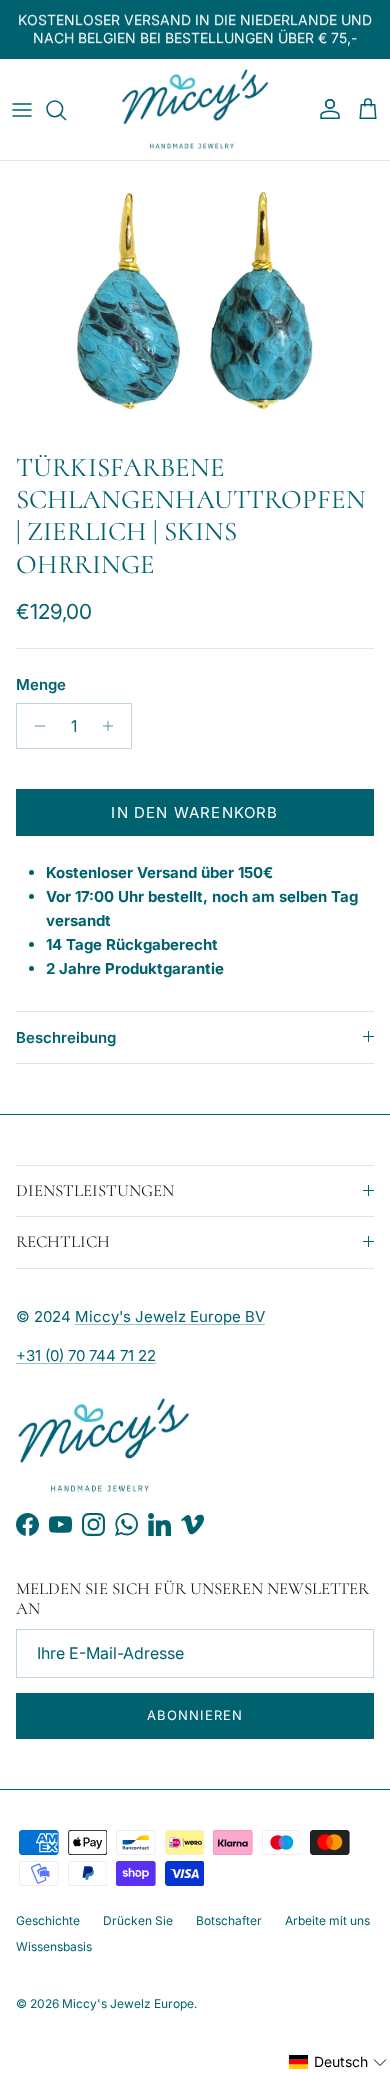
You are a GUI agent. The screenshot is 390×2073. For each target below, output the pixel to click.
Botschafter (229, 1920)
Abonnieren (194, 1715)
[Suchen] (66, 110)
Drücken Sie (138, 1920)
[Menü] (22, 110)
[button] (338, 2062)
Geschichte (48, 1920)
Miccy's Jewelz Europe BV (170, 1316)
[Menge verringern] (34, 726)
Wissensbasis (54, 1946)
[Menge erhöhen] (113, 726)
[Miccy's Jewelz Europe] (195, 110)
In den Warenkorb (194, 812)
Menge (41, 684)
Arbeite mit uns (327, 1920)
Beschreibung (66, 1037)
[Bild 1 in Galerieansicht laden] (195, 301)
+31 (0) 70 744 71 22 (86, 1355)
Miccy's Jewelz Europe (128, 2003)
